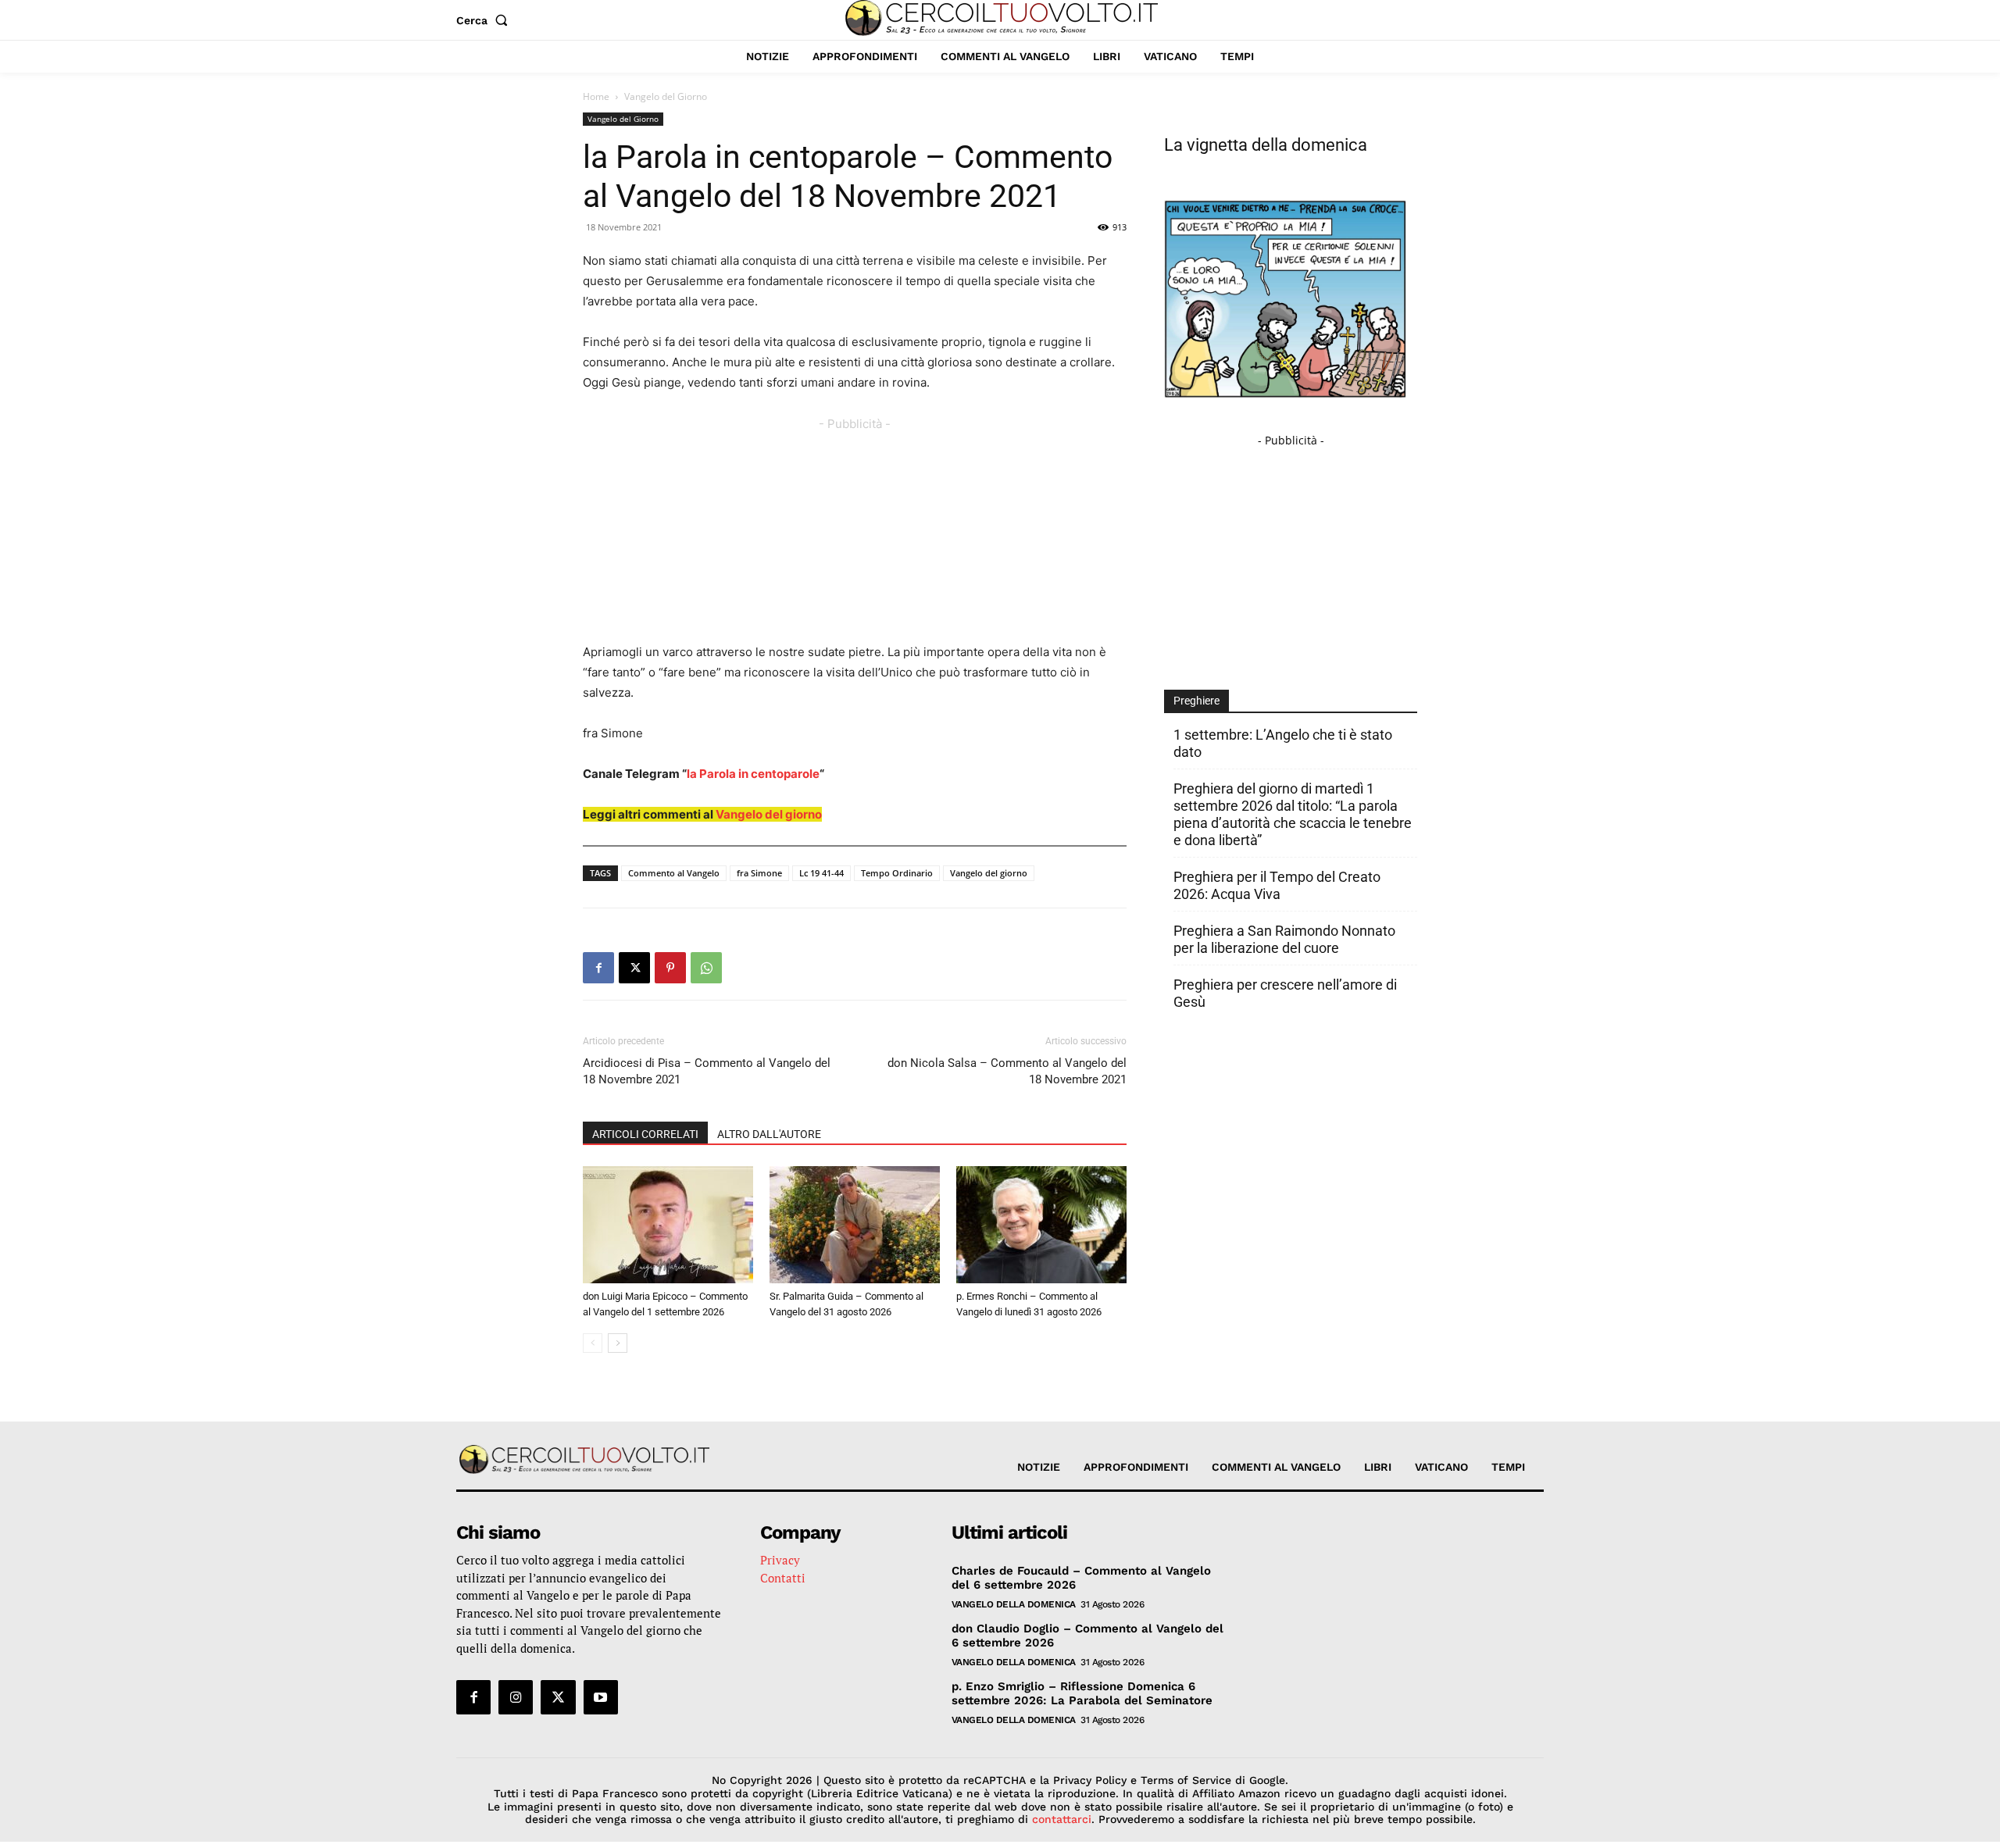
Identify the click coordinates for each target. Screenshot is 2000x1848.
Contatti (783, 1578)
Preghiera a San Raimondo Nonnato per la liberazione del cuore (1284, 939)
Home (596, 96)
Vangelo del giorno (769, 814)
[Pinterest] (670, 968)
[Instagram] (516, 1697)
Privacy (780, 1560)
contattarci (1062, 1819)
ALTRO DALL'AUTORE (769, 1134)
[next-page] (618, 1343)
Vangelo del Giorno (623, 119)
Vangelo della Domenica (1014, 1604)
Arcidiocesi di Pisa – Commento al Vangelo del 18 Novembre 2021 (707, 1071)
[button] (485, 20)
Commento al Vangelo (674, 873)
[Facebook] (598, 968)
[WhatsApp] (706, 968)
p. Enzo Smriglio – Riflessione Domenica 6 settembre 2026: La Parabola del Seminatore (1082, 1693)
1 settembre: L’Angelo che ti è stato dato (1283, 743)
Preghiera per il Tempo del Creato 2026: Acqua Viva (1277, 885)
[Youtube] (601, 1697)
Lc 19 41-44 (821, 873)
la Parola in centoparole (753, 774)
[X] (634, 968)
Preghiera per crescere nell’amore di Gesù (1285, 993)
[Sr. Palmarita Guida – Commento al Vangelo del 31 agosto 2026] (855, 1225)
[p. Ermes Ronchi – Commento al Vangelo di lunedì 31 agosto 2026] (1041, 1225)
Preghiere (1196, 701)
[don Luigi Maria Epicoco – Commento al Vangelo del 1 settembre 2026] (668, 1225)
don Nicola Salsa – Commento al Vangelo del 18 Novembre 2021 (1007, 1071)
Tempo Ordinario (897, 873)
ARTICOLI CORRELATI (645, 1134)
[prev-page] (593, 1343)
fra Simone (759, 873)
